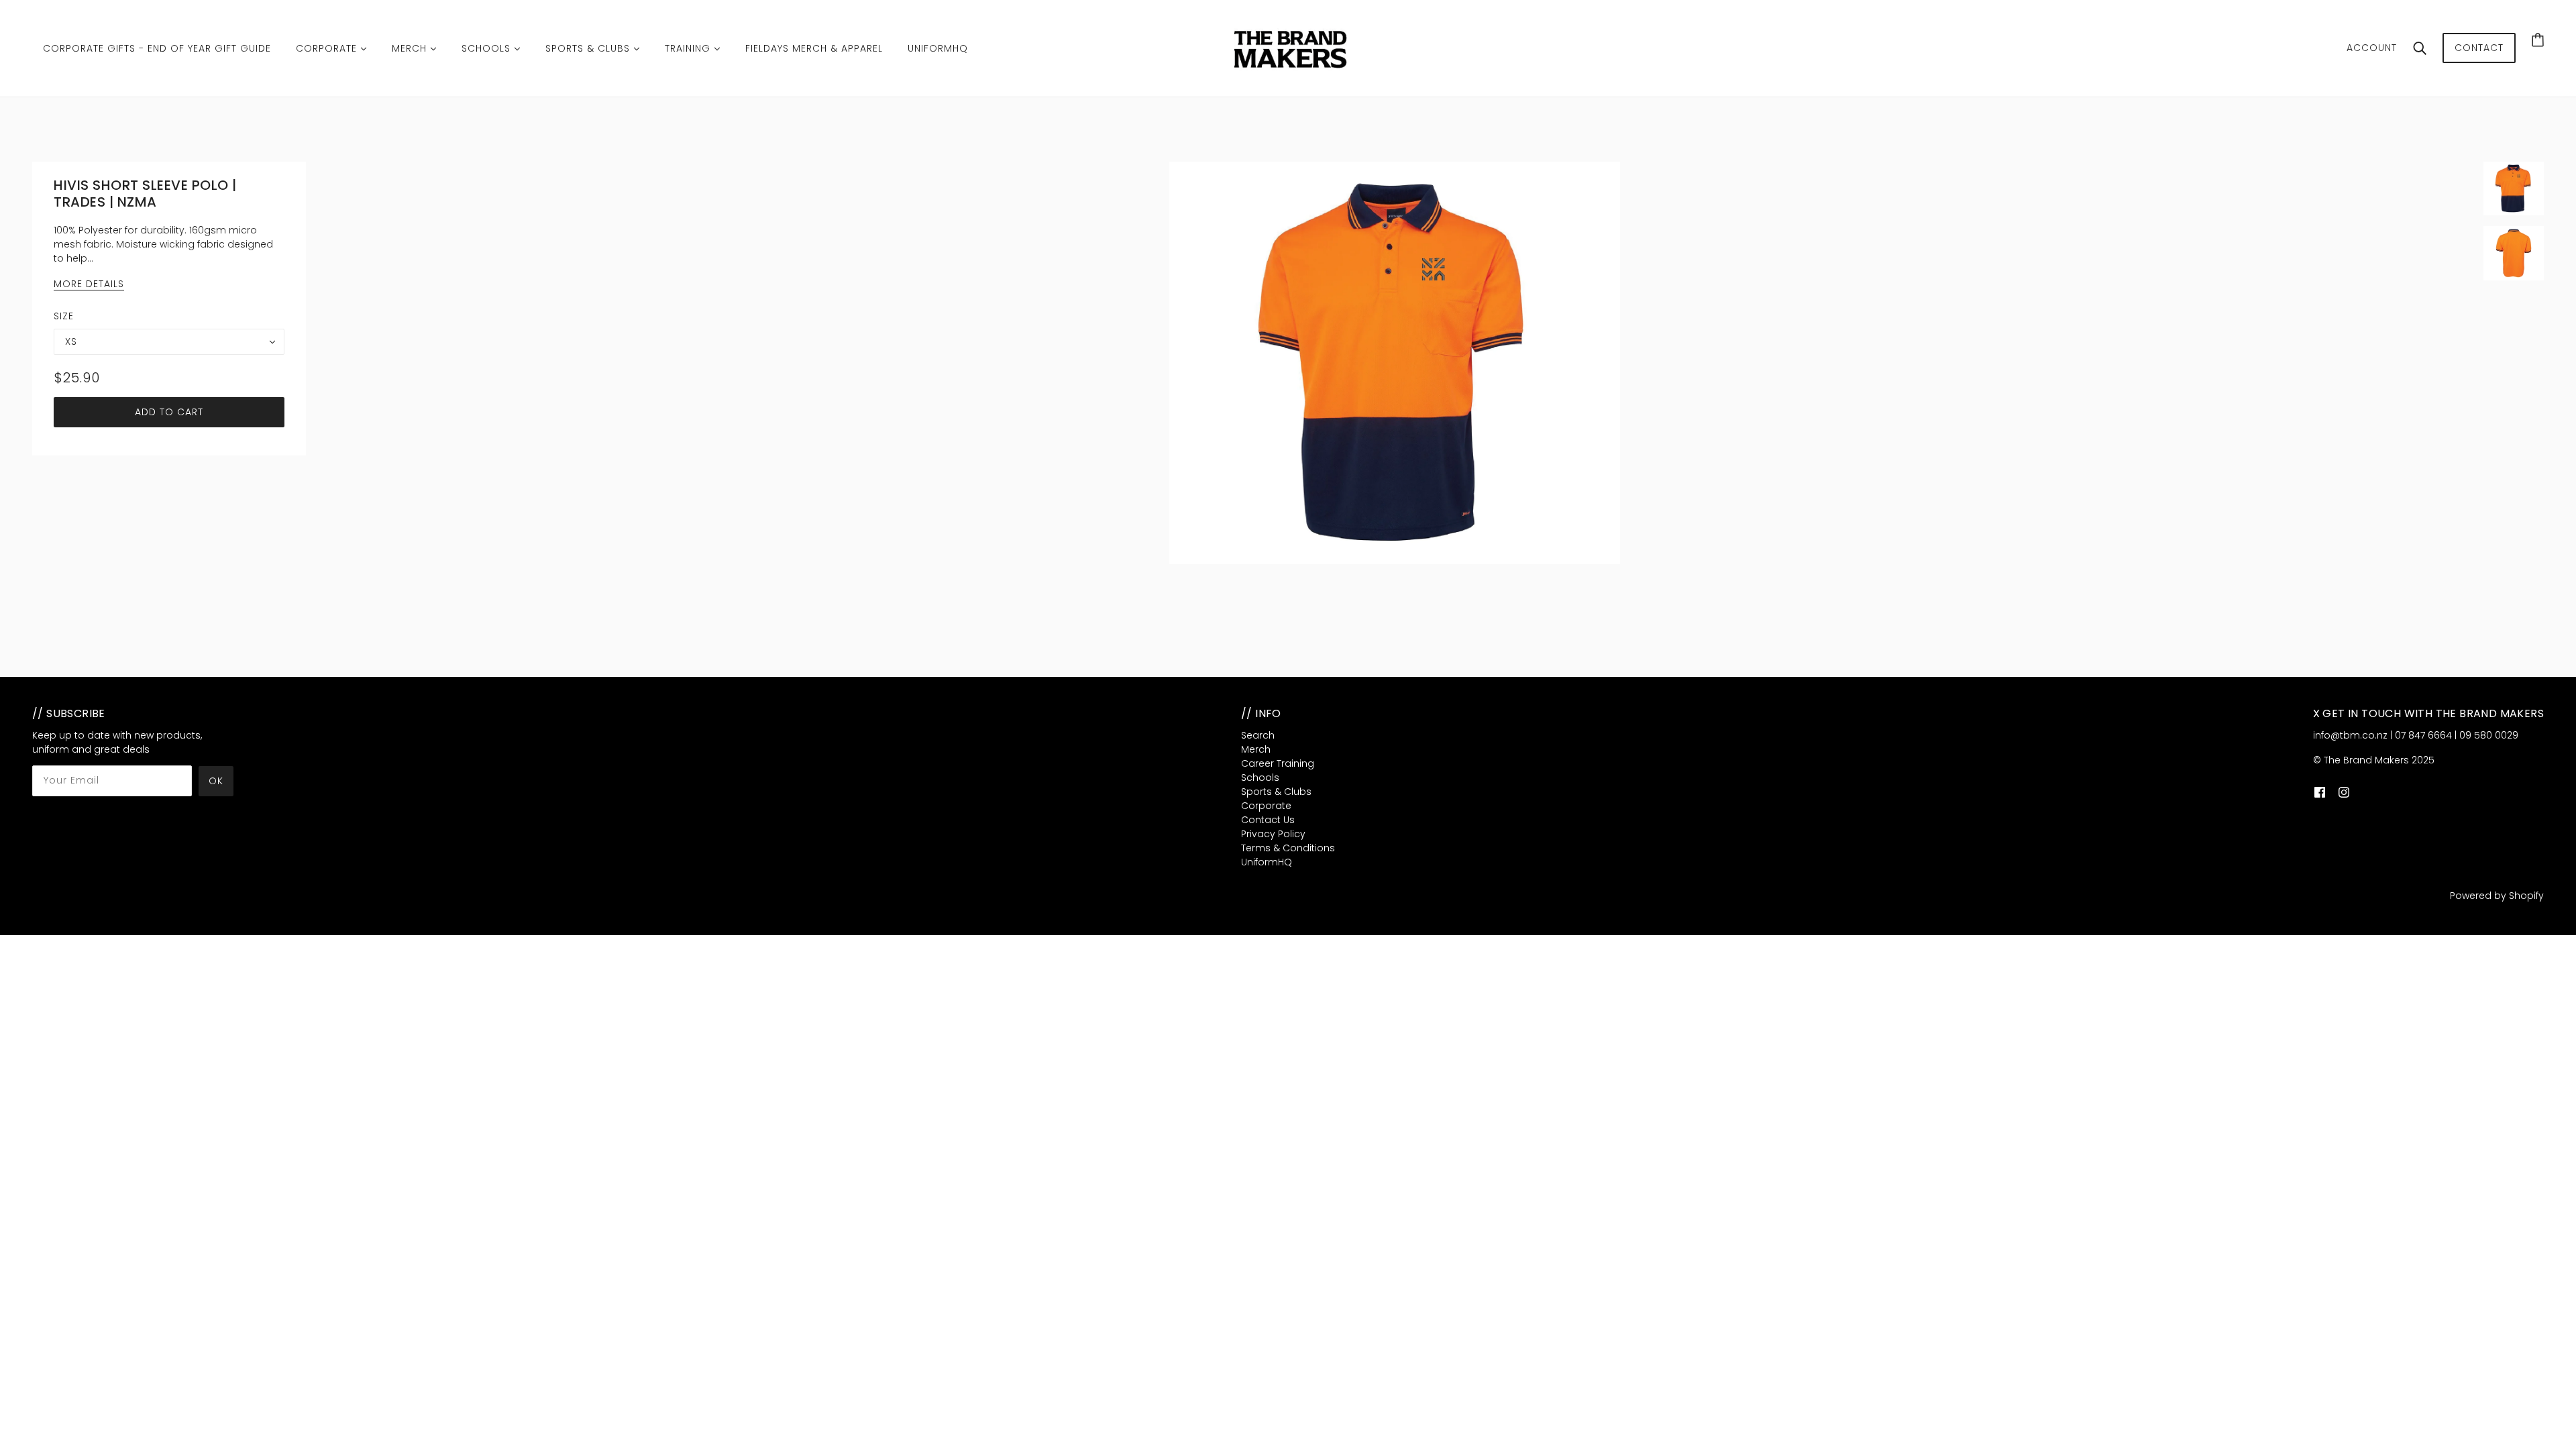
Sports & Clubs (1276, 792)
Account (2372, 48)
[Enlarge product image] (1395, 363)
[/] (1292, 48)
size (64, 316)
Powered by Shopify (2497, 896)
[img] (2320, 792)
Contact (2479, 48)
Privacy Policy (1273, 834)
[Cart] (2538, 40)
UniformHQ (1267, 862)
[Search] (2420, 48)
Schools (1260, 777)
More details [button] (89, 285)
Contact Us (1268, 820)
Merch (1256, 749)
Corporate (1266, 806)
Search (1258, 735)
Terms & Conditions (1288, 848)
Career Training (1278, 763)
